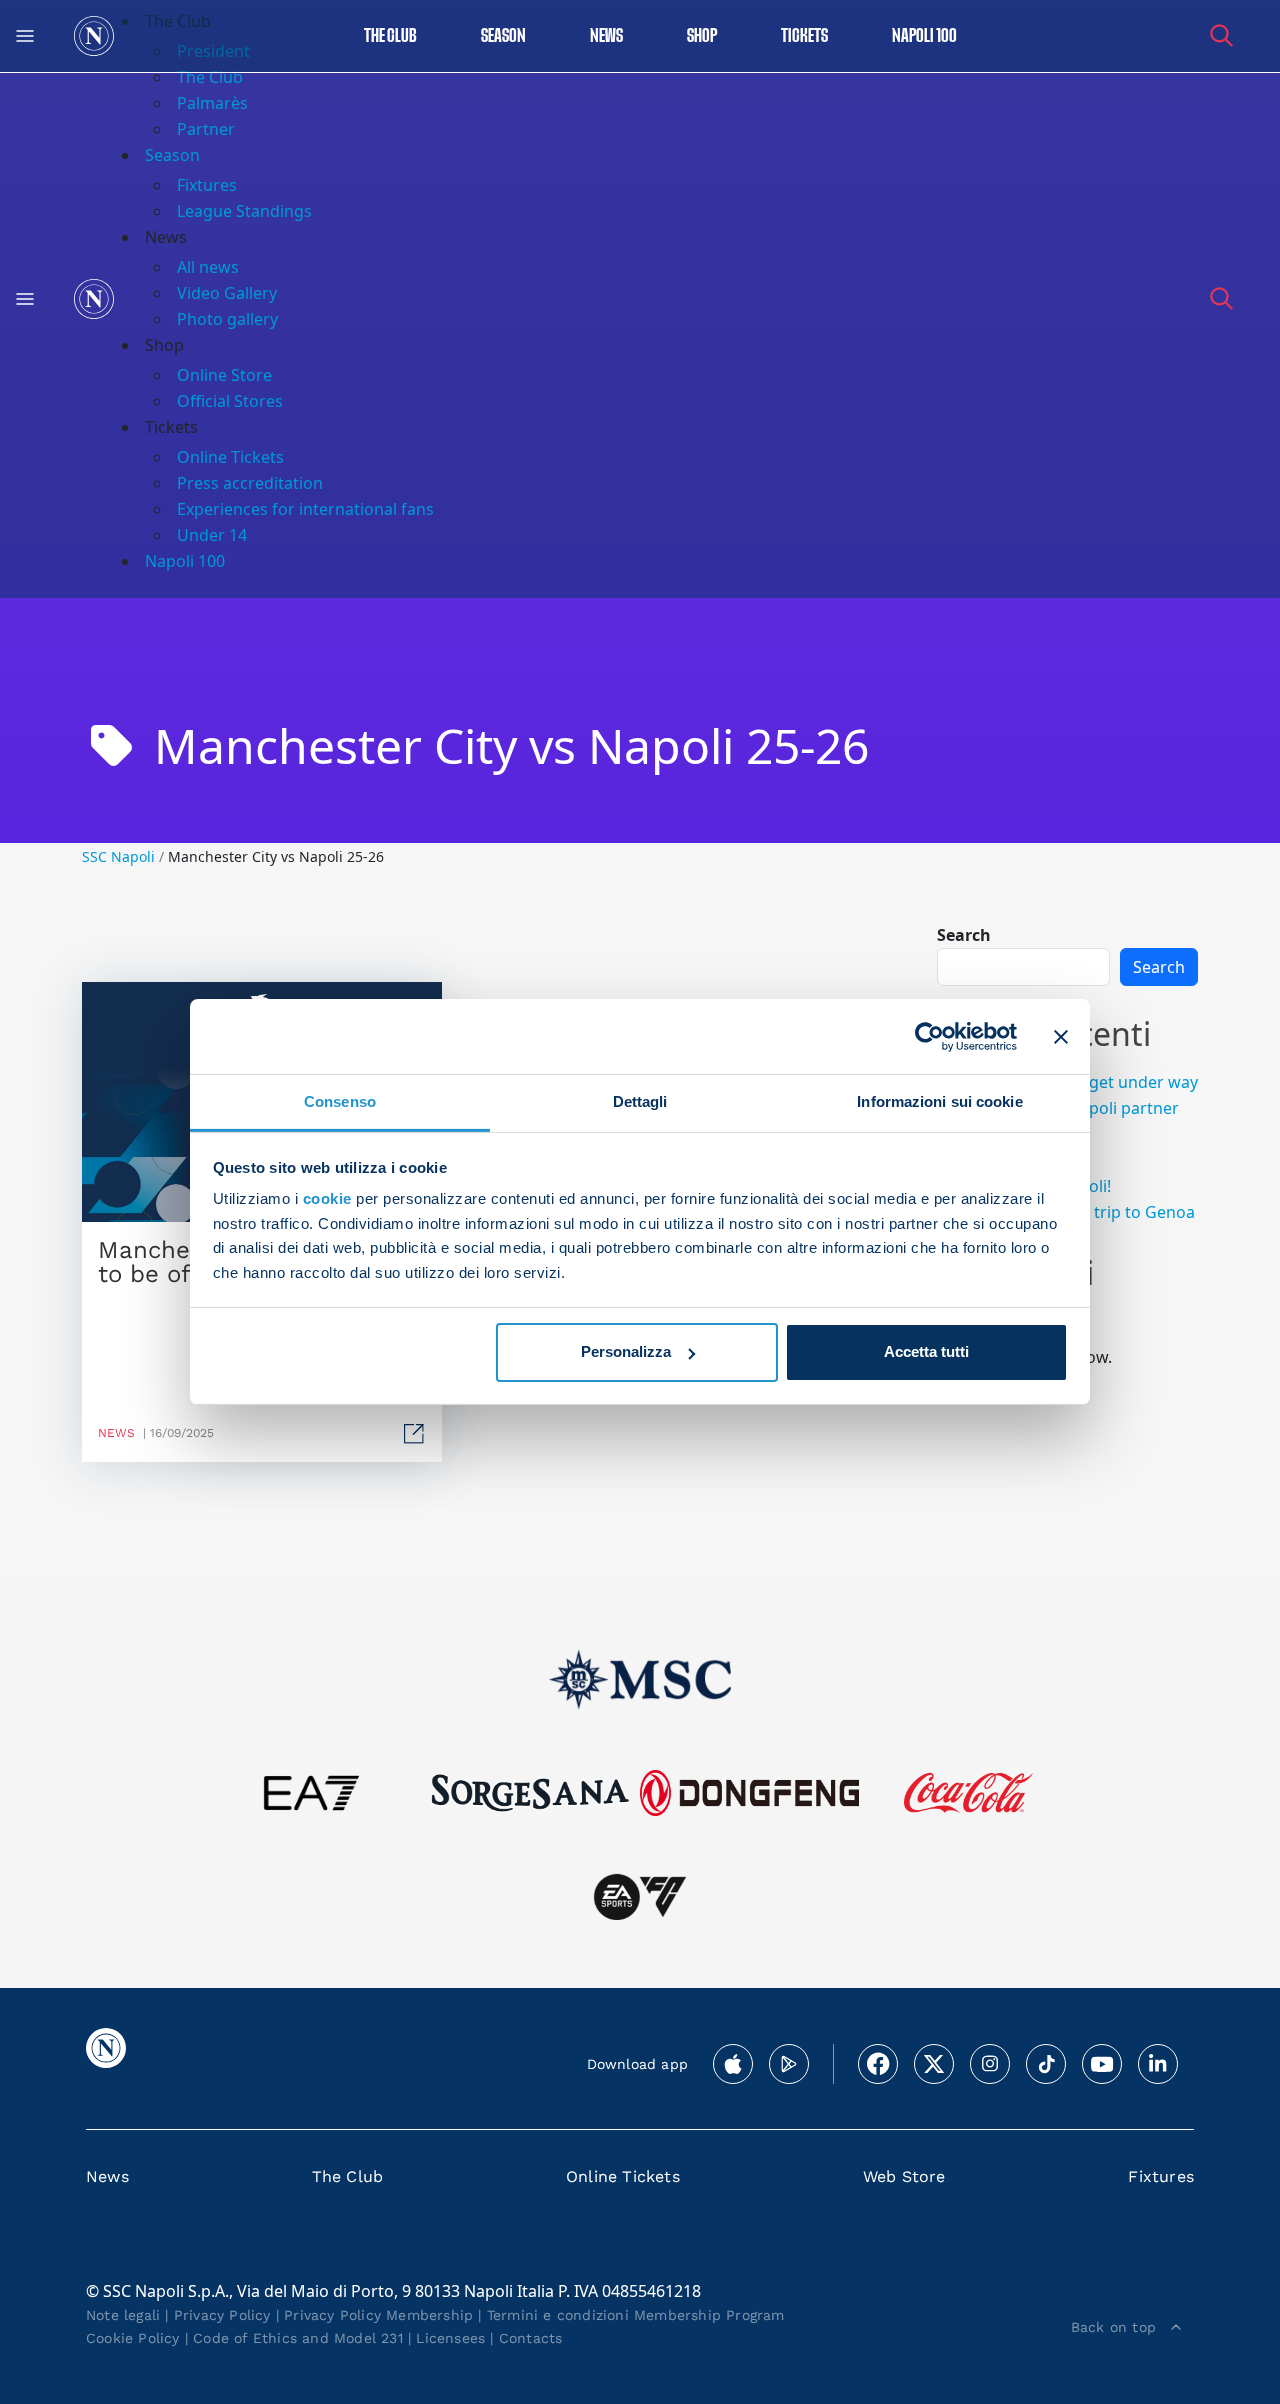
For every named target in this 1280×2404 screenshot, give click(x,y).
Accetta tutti (926, 1351)
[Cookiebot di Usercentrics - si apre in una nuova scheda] (929, 1036)
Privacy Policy (222, 2315)
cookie (327, 1198)
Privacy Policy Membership (378, 2315)
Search (964, 935)
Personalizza (626, 1351)
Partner (206, 129)
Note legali (123, 2315)
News (107, 2176)
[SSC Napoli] (94, 36)
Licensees (450, 2338)
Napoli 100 (924, 36)
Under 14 (212, 535)
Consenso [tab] (340, 1101)
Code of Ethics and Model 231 (298, 2338)
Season (503, 36)
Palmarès (212, 103)
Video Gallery (227, 293)
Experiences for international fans (305, 509)
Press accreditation (250, 483)
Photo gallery (227, 319)
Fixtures (207, 185)
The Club (348, 2176)
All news (208, 267)
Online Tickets (230, 457)
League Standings (244, 211)
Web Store (904, 2176)
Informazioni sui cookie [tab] (939, 1101)
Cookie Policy (133, 2338)
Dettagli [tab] (640, 1101)
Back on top (1113, 2327)
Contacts (531, 2338)
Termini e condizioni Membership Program (636, 2315)
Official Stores (230, 401)
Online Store (224, 375)
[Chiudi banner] (1061, 1036)
